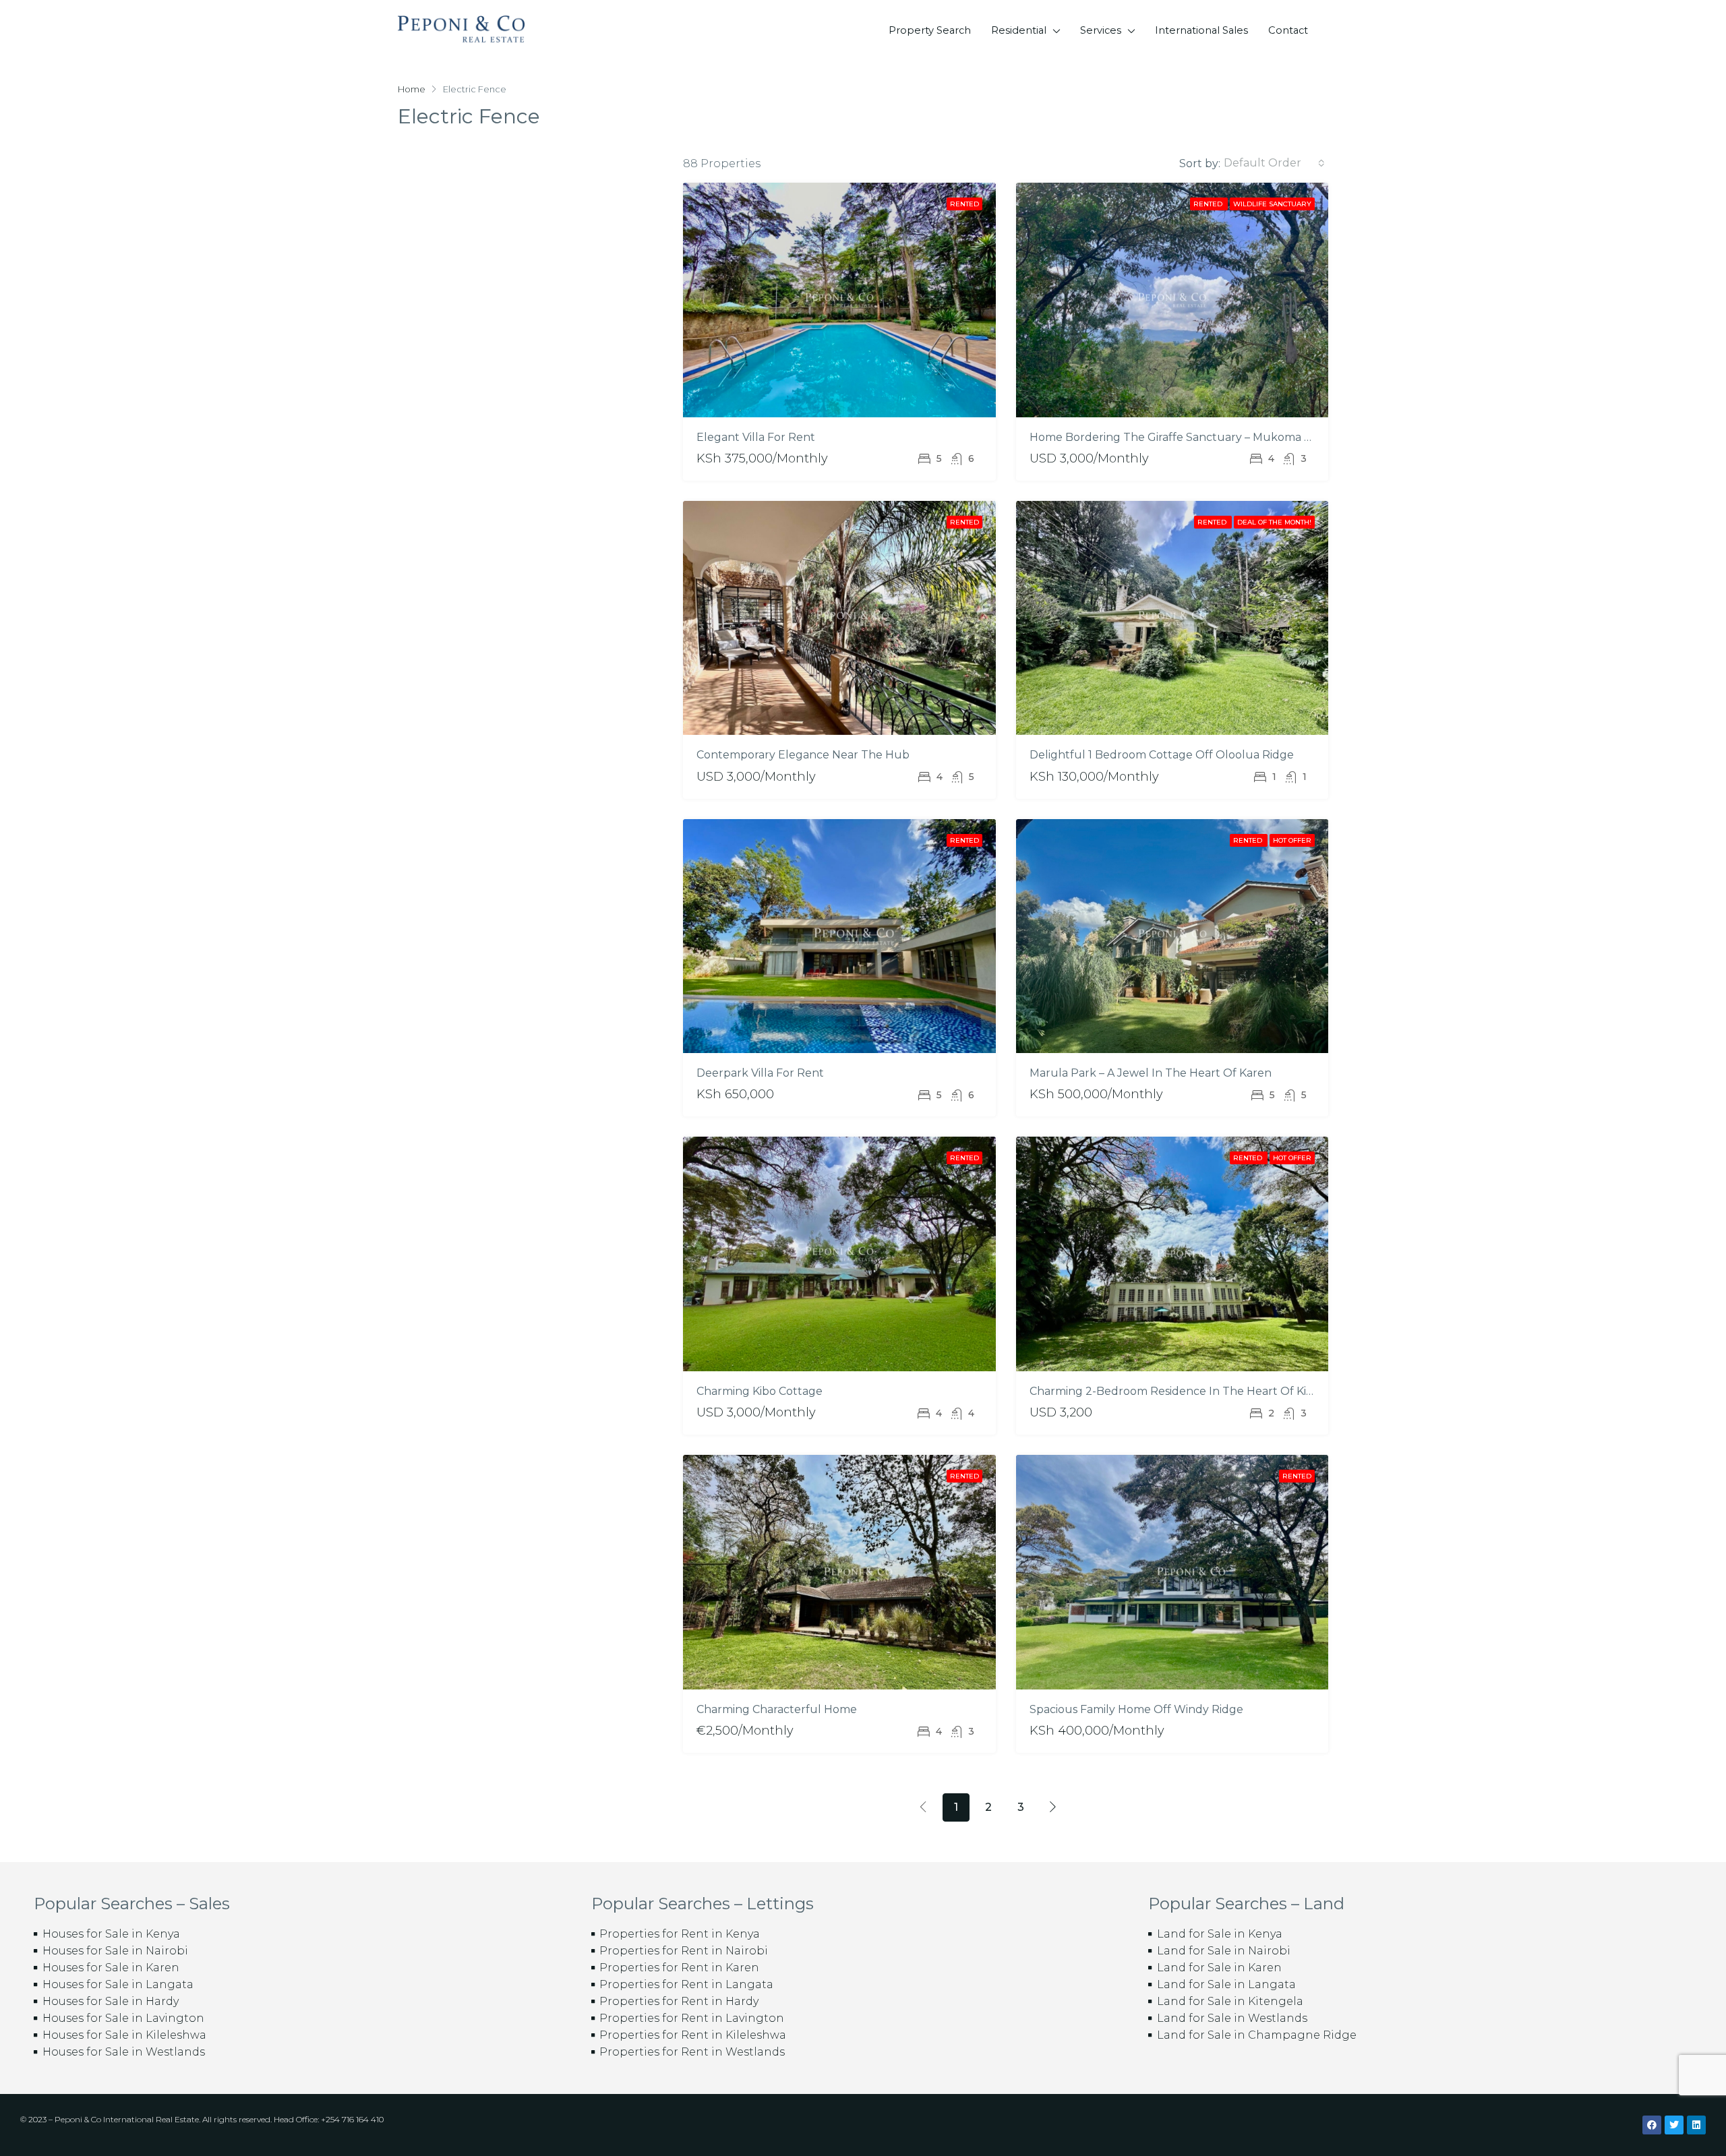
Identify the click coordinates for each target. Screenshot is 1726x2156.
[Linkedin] (1696, 2125)
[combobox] (1274, 163)
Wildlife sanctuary (1272, 204)
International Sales (1201, 30)
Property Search (930, 30)
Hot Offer (1292, 840)
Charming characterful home (777, 1709)
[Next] (1053, 1807)
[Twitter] (1674, 2125)
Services (1101, 30)
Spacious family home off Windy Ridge (1136, 1709)
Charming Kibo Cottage (760, 1391)
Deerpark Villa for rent (760, 1073)
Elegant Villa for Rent (756, 437)
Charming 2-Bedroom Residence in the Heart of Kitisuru (1184, 1391)
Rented (964, 204)
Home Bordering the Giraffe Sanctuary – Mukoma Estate (1184, 437)
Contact (1288, 30)
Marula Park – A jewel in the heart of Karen (1151, 1073)
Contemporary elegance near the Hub (803, 755)
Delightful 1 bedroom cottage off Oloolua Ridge (1162, 755)
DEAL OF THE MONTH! (1274, 522)
